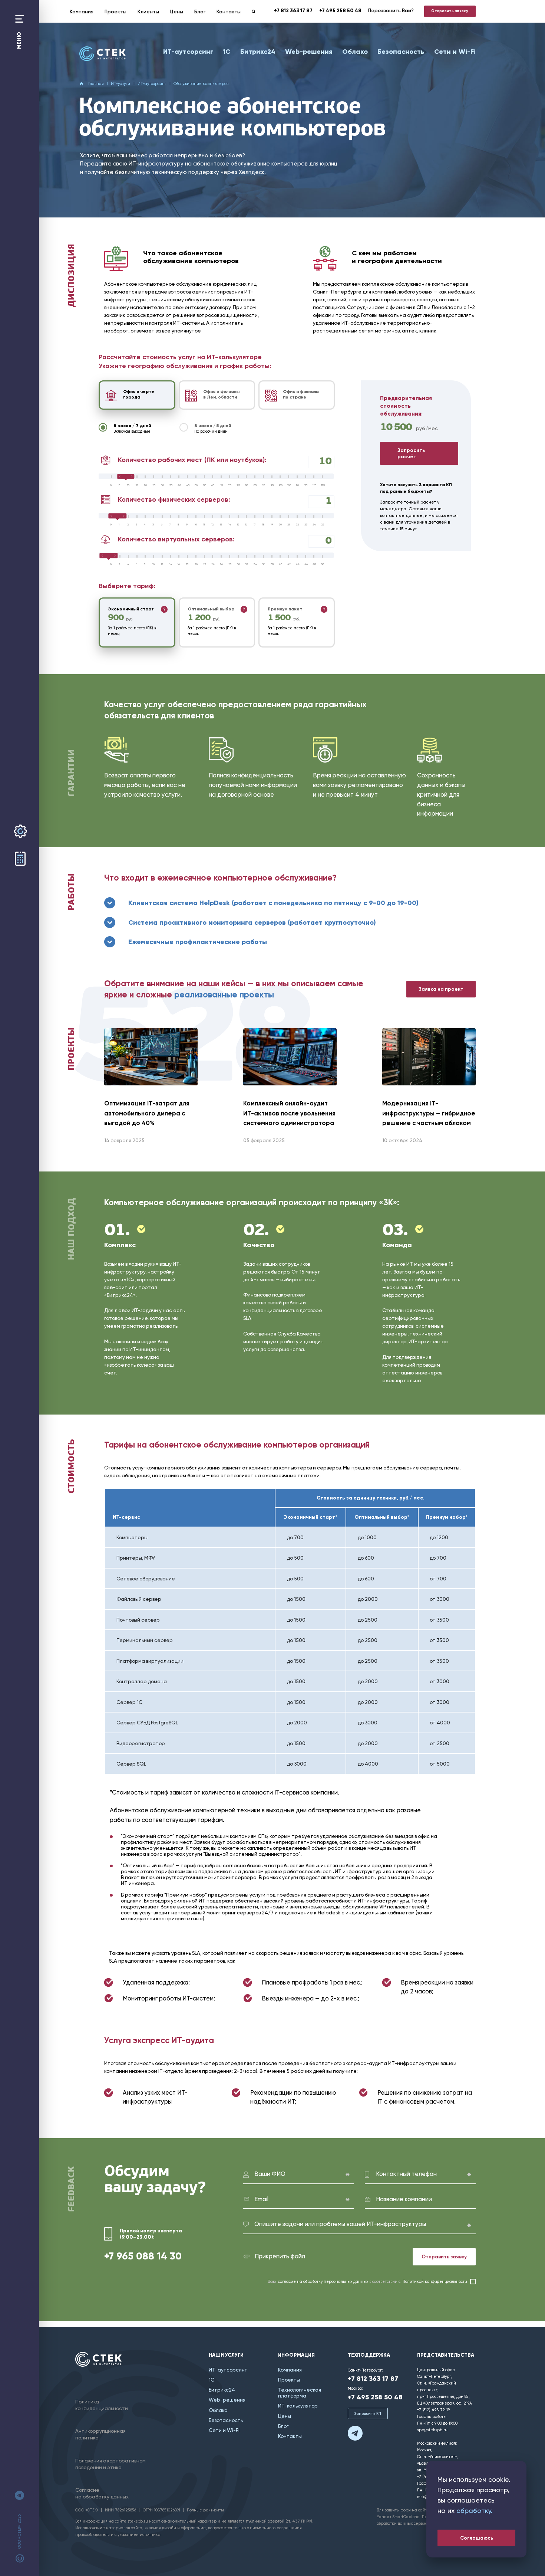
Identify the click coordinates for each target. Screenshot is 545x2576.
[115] (308, 485)
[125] (325, 485)
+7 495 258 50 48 (340, 11)
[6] (164, 525)
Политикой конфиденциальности (435, 2282)
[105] (291, 485)
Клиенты (148, 12)
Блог (200, 12)
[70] (232, 485)
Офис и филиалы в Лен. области (221, 394)
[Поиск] (254, 12)
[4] (147, 525)
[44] (299, 564)
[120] (316, 485)
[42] (291, 564)
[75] (240, 485)
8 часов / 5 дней (213, 428)
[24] (316, 525)
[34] (257, 564)
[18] (266, 525)
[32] (249, 564)
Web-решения (309, 52)
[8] (181, 525)
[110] (299, 485)
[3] (139, 525)
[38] (274, 564)
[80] (249, 485)
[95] (274, 485)
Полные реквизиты (205, 2510)
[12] (215, 525)
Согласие (102, 2493)
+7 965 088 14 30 (143, 2256)
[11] (207, 525)
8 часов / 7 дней (132, 428)
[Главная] (103, 54)
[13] (223, 525)
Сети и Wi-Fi (455, 52)
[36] (266, 564)
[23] (308, 525)
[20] (147, 485)
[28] (232, 564)
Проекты (115, 12)
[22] (299, 525)
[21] (291, 525)
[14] (232, 525)
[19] (274, 525)
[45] (190, 485)
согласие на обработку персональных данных (323, 2282)
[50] (198, 485)
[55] (207, 485)
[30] (164, 485)
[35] (173, 485)
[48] (316, 564)
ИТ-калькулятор (298, 2406)
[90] (266, 485)
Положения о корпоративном (110, 2464)
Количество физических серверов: (174, 499)
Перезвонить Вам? (391, 10)
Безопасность (401, 52)
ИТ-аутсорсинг (188, 52)
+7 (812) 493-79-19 (433, 2410)
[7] (173, 525)
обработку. (474, 2511)
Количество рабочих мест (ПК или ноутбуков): (192, 460)
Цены (177, 12)
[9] (190, 525)
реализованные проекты (224, 995)
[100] (282, 485)
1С (227, 52)
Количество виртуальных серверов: (176, 539)
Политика (102, 2405)
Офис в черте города (139, 394)
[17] (257, 525)
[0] (114, 485)
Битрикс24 (258, 52)
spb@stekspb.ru (432, 2430)
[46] (308, 564)
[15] (139, 485)
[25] (156, 485)
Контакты (229, 12)
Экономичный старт (131, 609)
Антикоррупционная (100, 2434)
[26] (223, 564)
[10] (131, 485)
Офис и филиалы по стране (301, 394)
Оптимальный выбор (211, 609)
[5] (122, 485)
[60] (215, 485)
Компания (82, 12)
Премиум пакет (285, 609)
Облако (355, 52)
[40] (181, 485)
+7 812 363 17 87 (293, 11)
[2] (131, 525)
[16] (249, 525)
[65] (223, 485)
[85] (257, 485)
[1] (122, 525)
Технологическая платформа (300, 2393)
